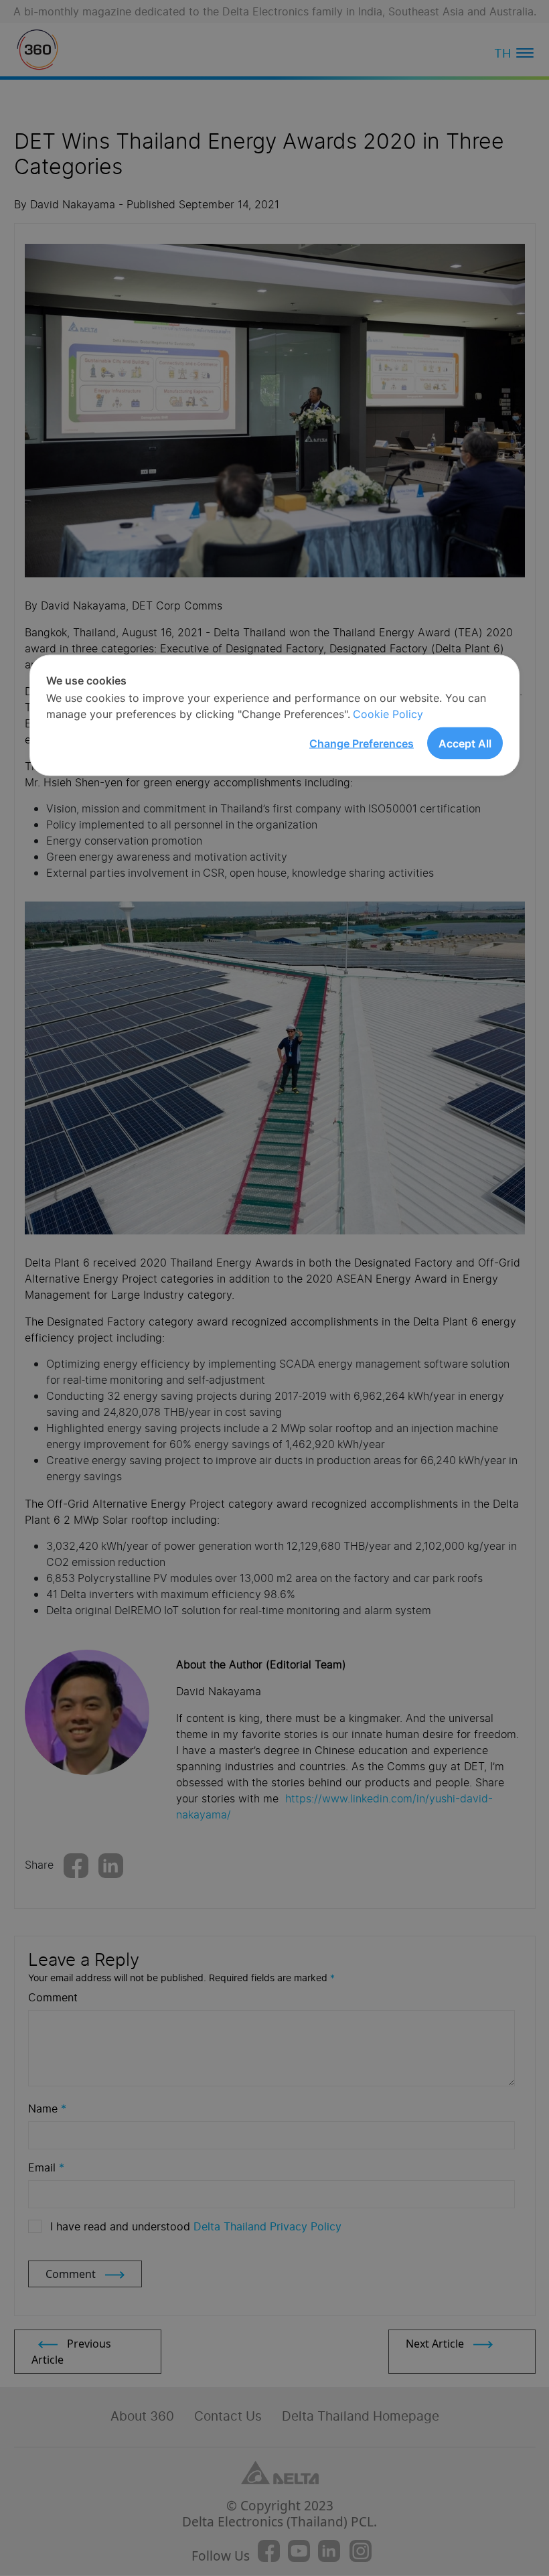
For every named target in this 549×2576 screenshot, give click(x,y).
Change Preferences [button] (362, 743)
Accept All (465, 743)
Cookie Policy (388, 714)
